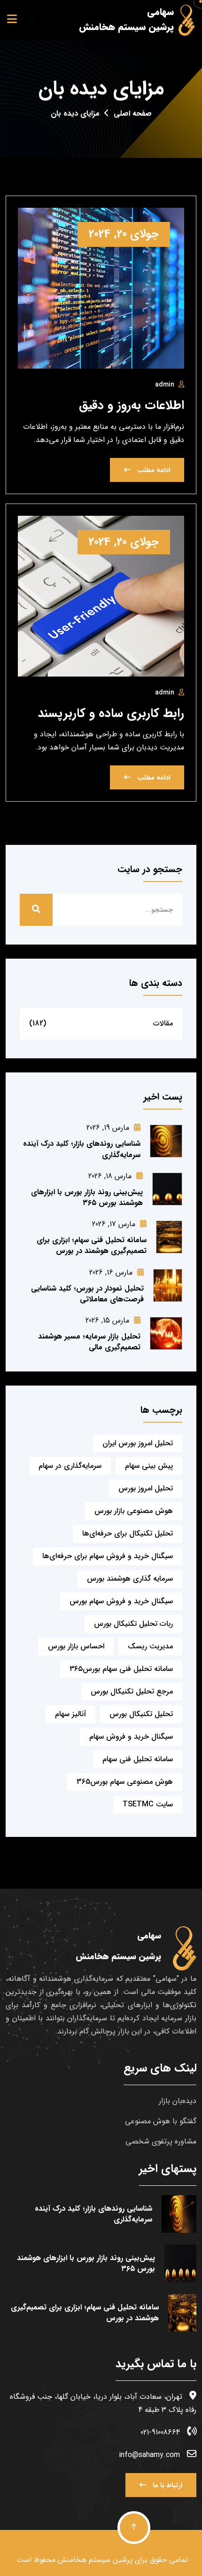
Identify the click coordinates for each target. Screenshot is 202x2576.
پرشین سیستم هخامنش (95, 2560)
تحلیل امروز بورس (146, 1488)
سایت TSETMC (148, 1804)
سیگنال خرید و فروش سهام (131, 1737)
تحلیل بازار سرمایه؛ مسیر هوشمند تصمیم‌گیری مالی (89, 1342)
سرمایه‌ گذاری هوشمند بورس (130, 1579)
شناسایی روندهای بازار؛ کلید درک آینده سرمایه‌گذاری (82, 1149)
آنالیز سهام (70, 1714)
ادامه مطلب (153, 470)
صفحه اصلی (133, 114)
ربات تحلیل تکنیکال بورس (133, 1624)
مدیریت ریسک (150, 1646)
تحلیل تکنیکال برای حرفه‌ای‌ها (128, 1533)
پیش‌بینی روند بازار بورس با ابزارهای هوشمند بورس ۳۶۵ (87, 1197)
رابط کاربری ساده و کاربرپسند (111, 713)
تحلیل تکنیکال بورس (141, 1714)
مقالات (163, 1023)
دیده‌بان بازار (178, 2101)
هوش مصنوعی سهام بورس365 (125, 1782)
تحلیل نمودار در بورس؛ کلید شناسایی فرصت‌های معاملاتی (87, 1294)
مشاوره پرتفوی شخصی (161, 2141)
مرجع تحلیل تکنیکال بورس (132, 1691)
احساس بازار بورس (76, 1646)
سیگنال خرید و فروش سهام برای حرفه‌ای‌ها (108, 1556)
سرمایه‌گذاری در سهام (70, 1466)
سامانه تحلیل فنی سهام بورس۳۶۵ (121, 1669)
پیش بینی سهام (149, 1466)
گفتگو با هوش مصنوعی (161, 2121)
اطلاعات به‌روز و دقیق (132, 406)
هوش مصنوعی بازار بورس (134, 1511)
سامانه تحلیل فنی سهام (138, 1759)
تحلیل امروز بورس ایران (138, 1443)
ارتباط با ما (167, 2485)
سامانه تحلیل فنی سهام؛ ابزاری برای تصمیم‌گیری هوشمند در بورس (92, 1245)
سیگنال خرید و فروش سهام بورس (121, 1601)
